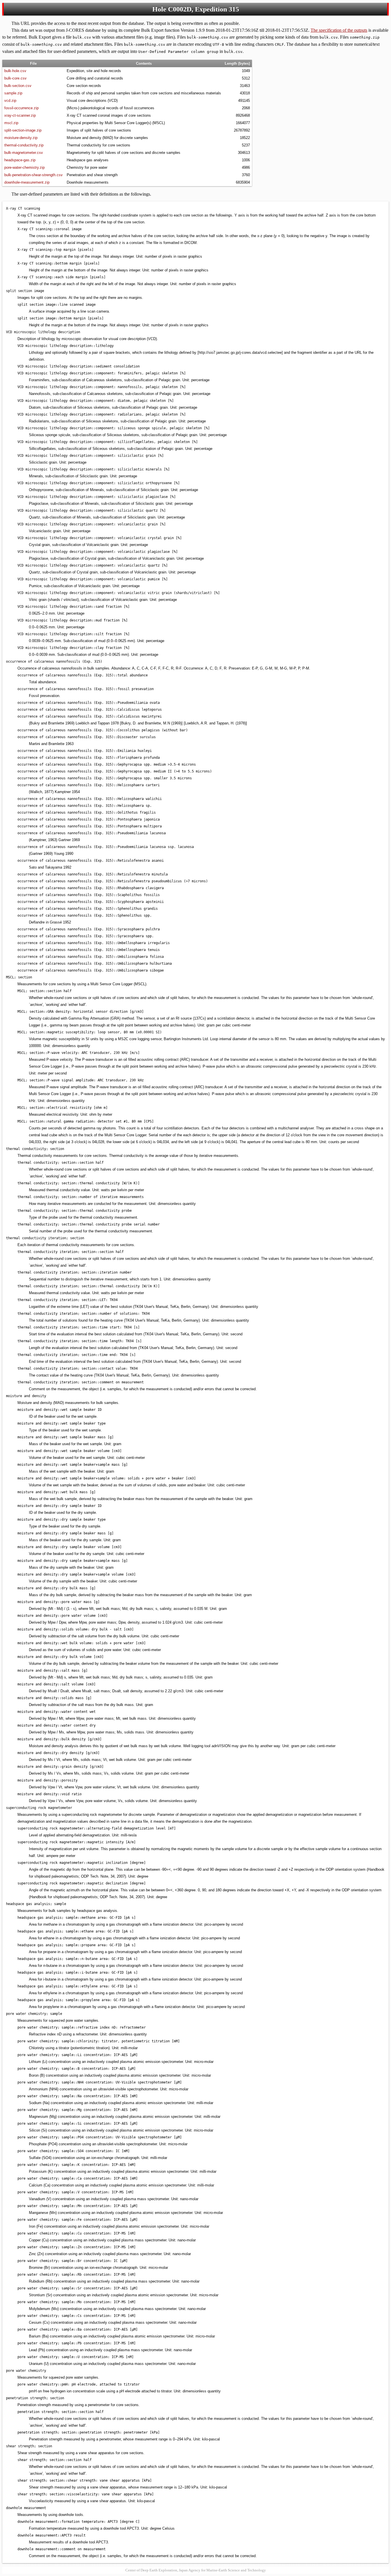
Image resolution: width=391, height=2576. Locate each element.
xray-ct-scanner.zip (20, 115)
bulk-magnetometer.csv (24, 153)
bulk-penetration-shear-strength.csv (33, 175)
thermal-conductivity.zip (24, 145)
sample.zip (13, 93)
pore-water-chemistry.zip (24, 167)
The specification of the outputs (339, 30)
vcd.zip (10, 101)
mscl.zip (11, 123)
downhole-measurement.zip (27, 182)
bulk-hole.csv (15, 71)
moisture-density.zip (21, 138)
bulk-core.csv (15, 78)
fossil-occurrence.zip (21, 108)
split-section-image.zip (23, 130)
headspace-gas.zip (20, 160)
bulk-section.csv (18, 86)
